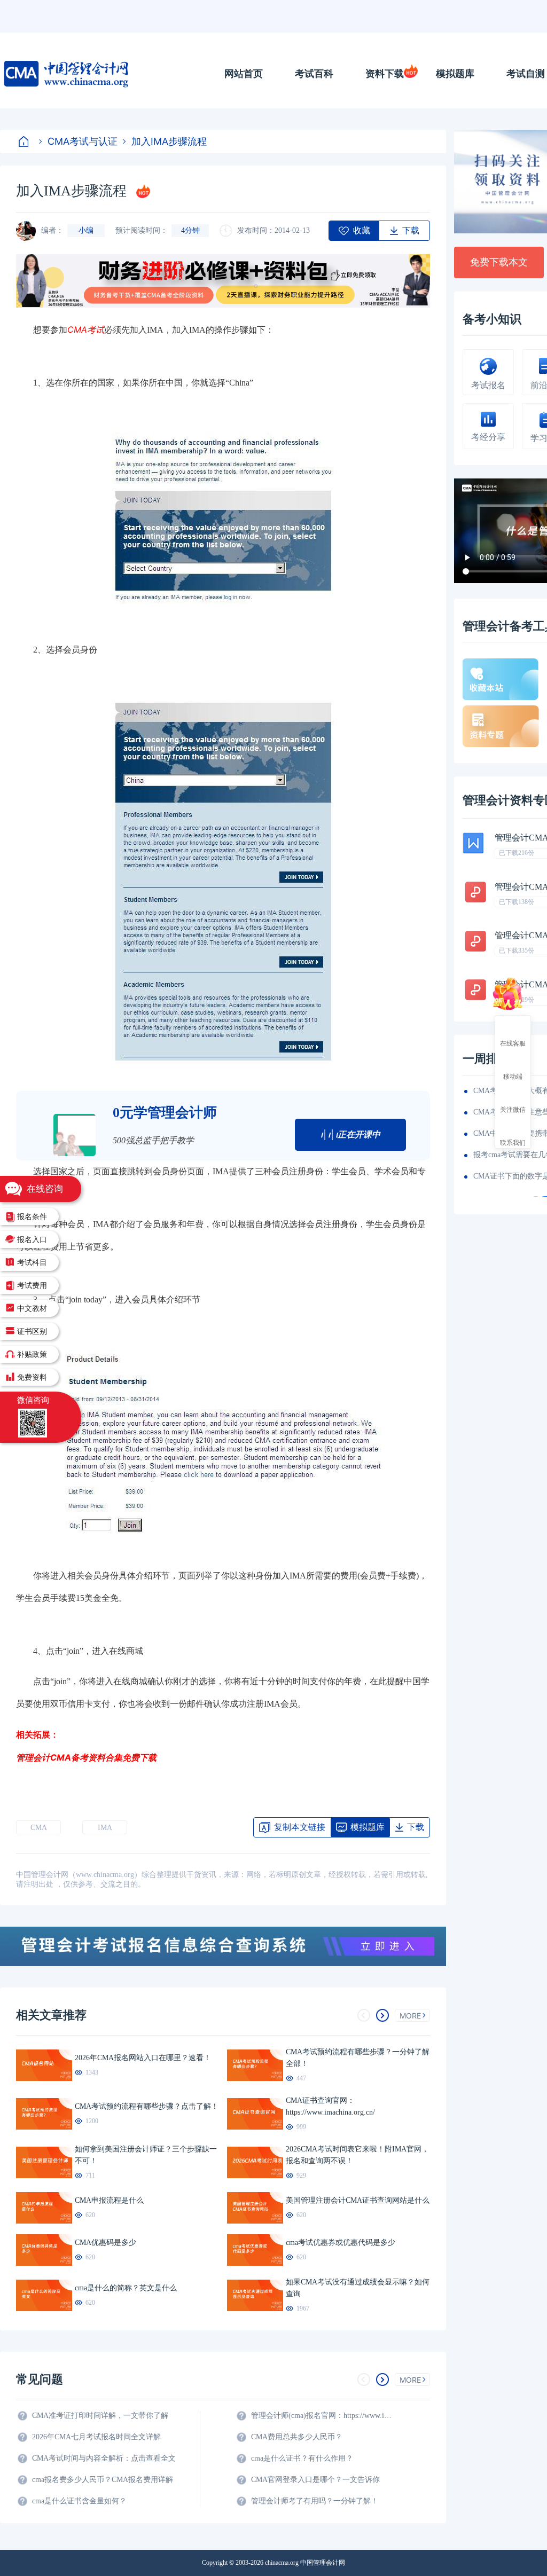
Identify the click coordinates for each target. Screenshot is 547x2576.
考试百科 (314, 74)
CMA (39, 1828)
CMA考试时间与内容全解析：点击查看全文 (104, 2458)
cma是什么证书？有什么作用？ (302, 2458)
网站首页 (244, 74)
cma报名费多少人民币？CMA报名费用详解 (103, 2480)
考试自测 (526, 74)
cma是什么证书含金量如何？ (79, 2501)
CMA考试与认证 (83, 141)
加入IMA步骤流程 (169, 141)
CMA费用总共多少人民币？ (297, 2437)
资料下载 (385, 74)
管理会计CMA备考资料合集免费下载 (86, 1757)
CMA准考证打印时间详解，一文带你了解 (100, 2416)
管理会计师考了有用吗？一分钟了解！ (315, 2501)
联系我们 (513, 1142)
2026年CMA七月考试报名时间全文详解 (96, 2437)
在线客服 (513, 1043)
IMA (105, 1828)
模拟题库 (455, 74)
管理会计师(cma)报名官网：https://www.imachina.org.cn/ (323, 2416)
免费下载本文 (499, 262)
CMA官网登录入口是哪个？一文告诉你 (315, 2480)
